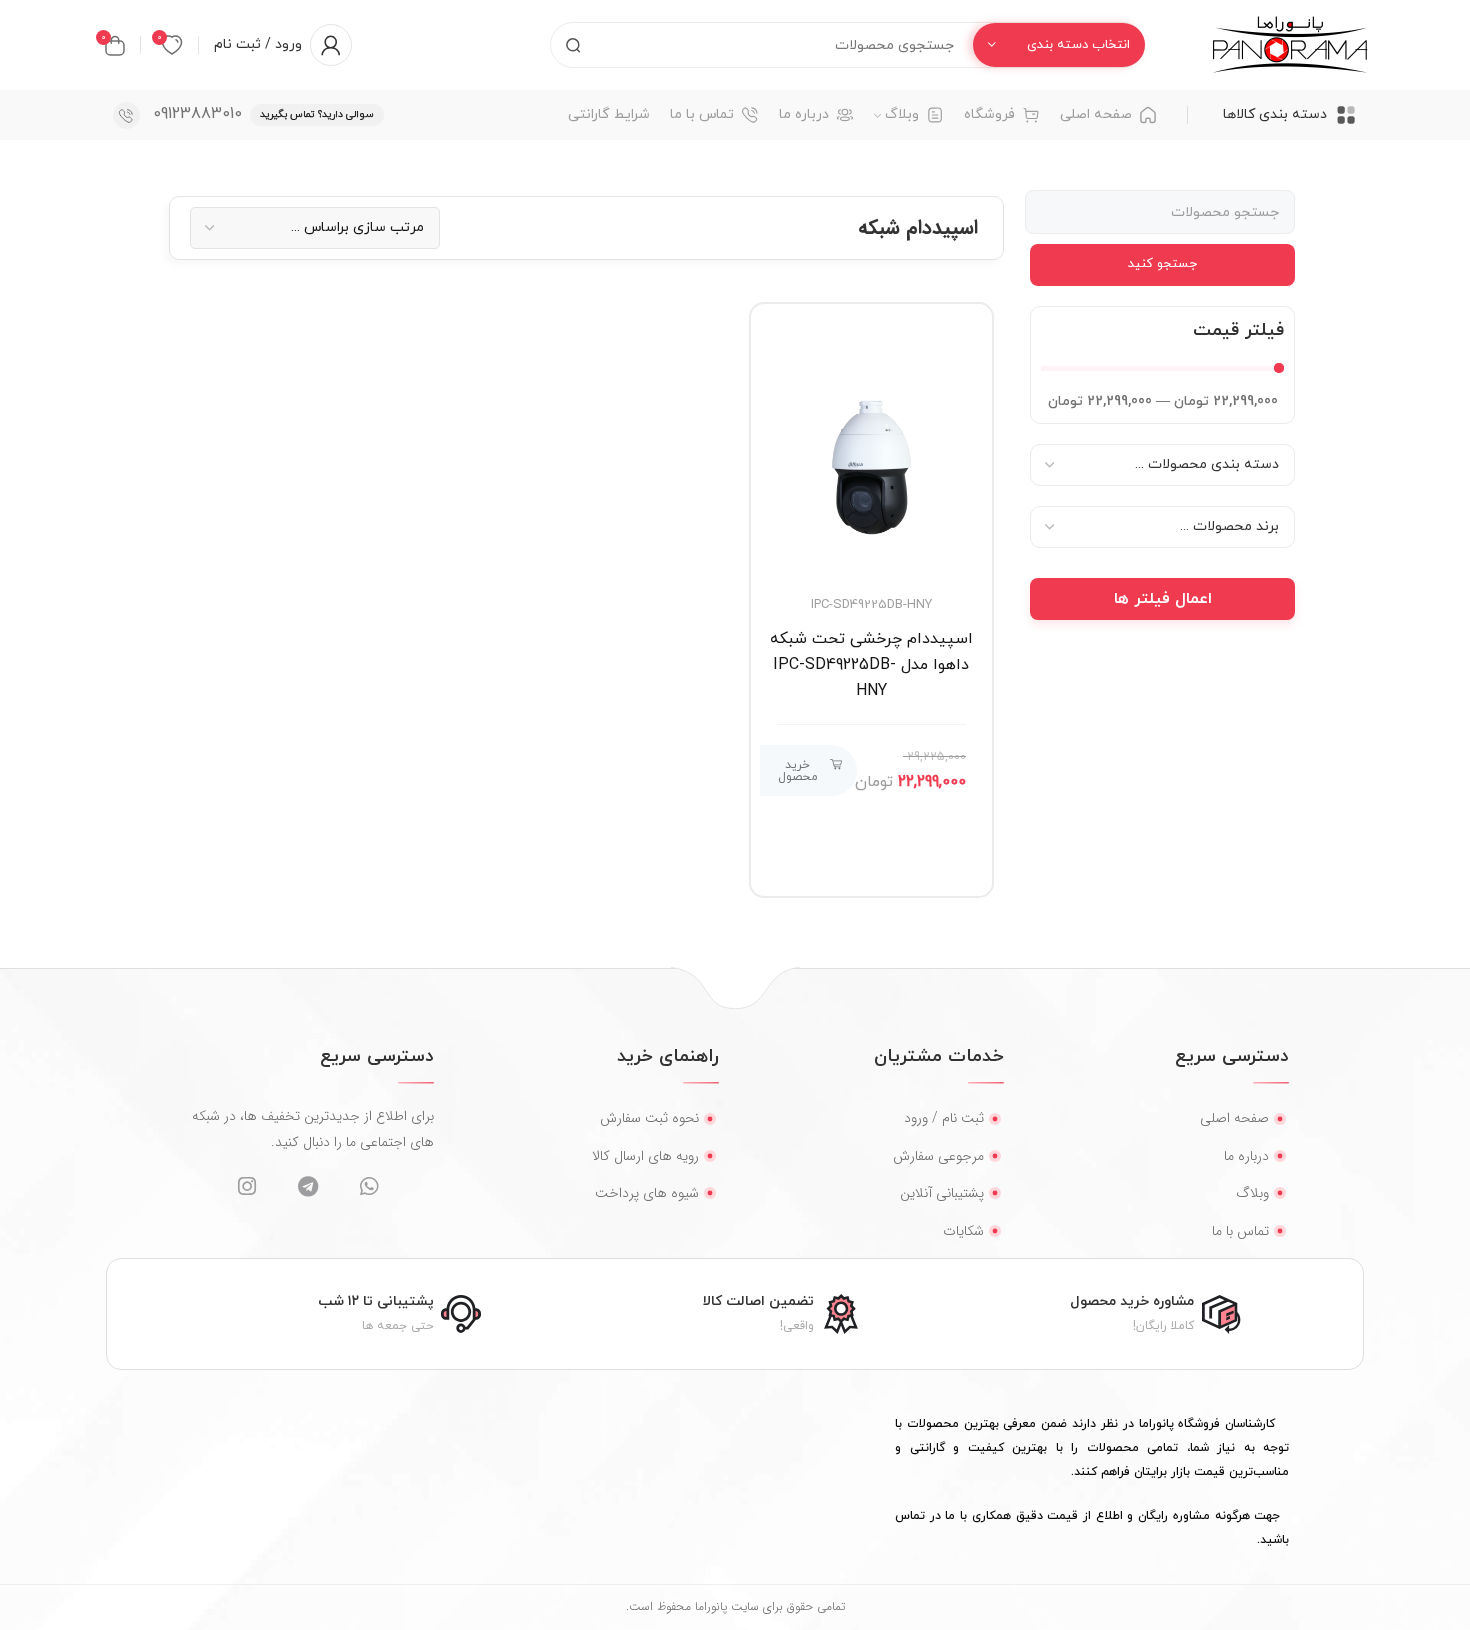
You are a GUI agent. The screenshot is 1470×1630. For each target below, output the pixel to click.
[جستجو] (573, 45)
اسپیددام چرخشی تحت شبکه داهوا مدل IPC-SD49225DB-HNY (871, 664)
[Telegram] (307, 1186)
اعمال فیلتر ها (1163, 599)
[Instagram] (246, 1186)
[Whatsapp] (368, 1186)
